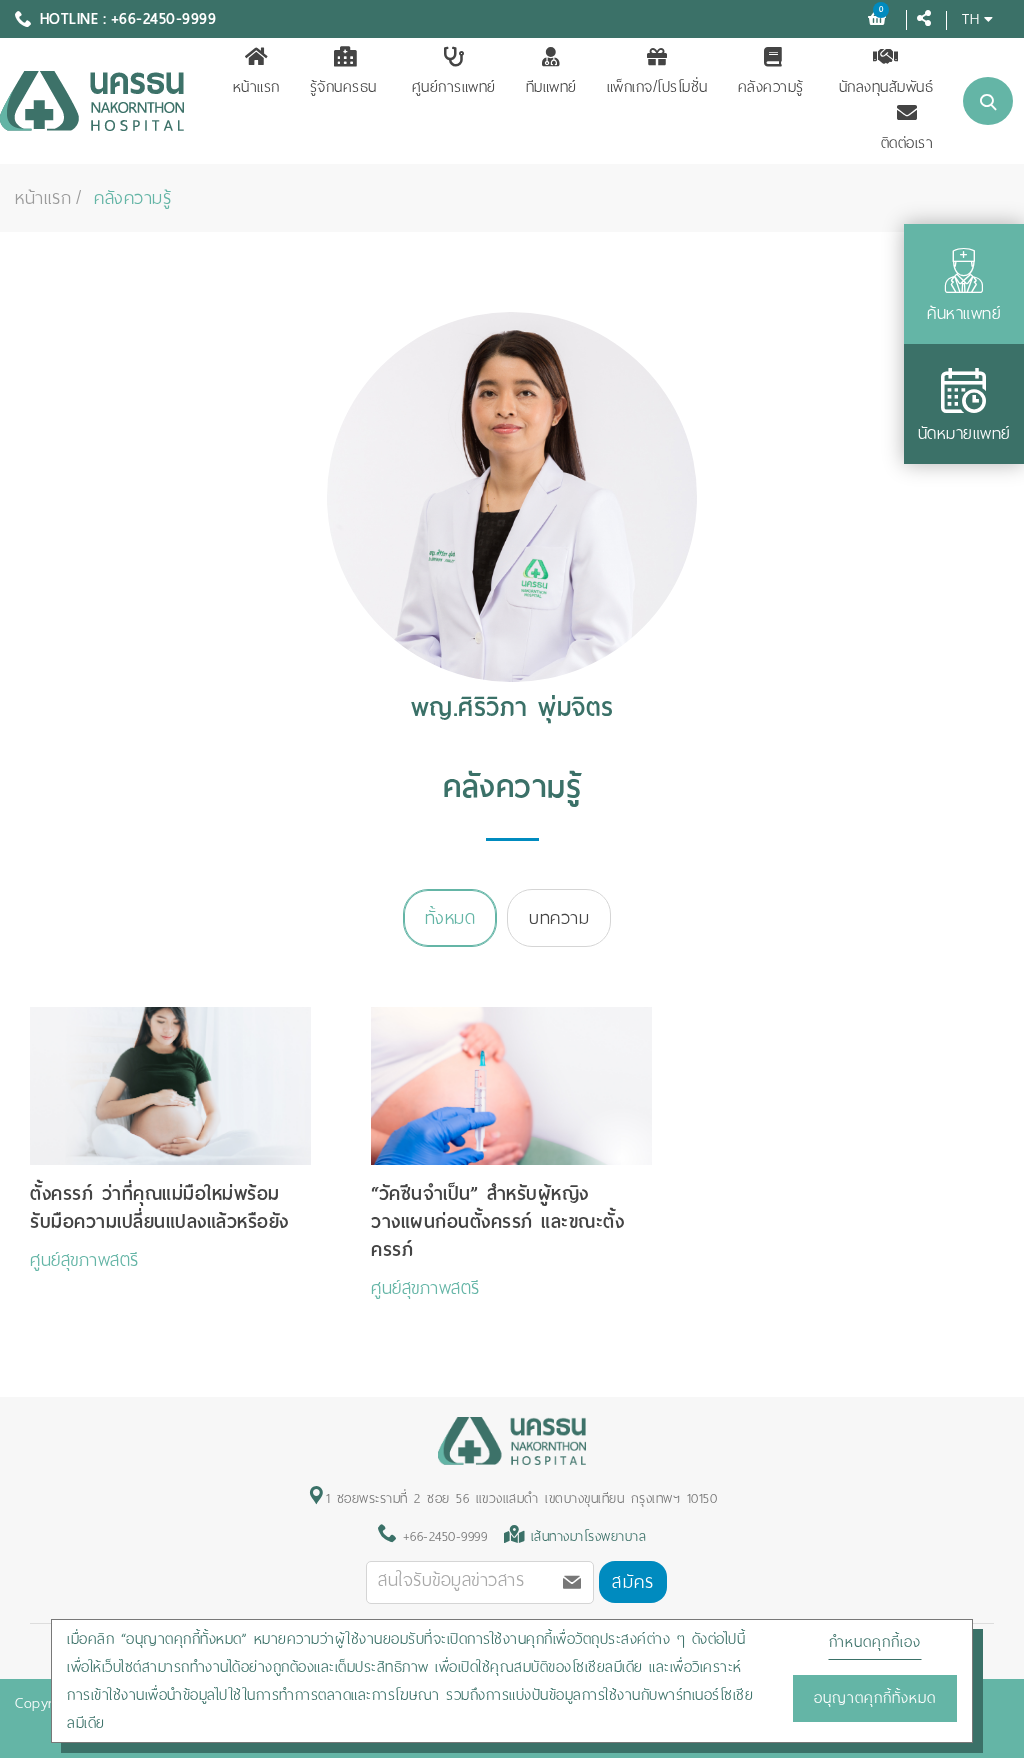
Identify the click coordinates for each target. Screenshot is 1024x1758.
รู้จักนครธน (343, 87)
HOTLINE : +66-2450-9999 (128, 19)
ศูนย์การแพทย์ (454, 87)
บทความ (559, 918)
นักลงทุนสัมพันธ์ (886, 87)
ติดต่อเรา (907, 143)
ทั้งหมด (450, 918)
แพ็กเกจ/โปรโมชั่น (657, 87)
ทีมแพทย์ (551, 87)
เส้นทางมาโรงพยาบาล (589, 1536)
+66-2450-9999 (441, 1536)
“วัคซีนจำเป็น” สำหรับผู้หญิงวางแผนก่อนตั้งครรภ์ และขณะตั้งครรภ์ (497, 1221)
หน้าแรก (256, 87)
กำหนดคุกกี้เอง (875, 1642)
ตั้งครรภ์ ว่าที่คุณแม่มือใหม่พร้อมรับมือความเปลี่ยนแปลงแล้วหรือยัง (159, 1207)
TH (970, 18)
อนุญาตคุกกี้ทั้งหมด (875, 1698)
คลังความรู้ (771, 87)
